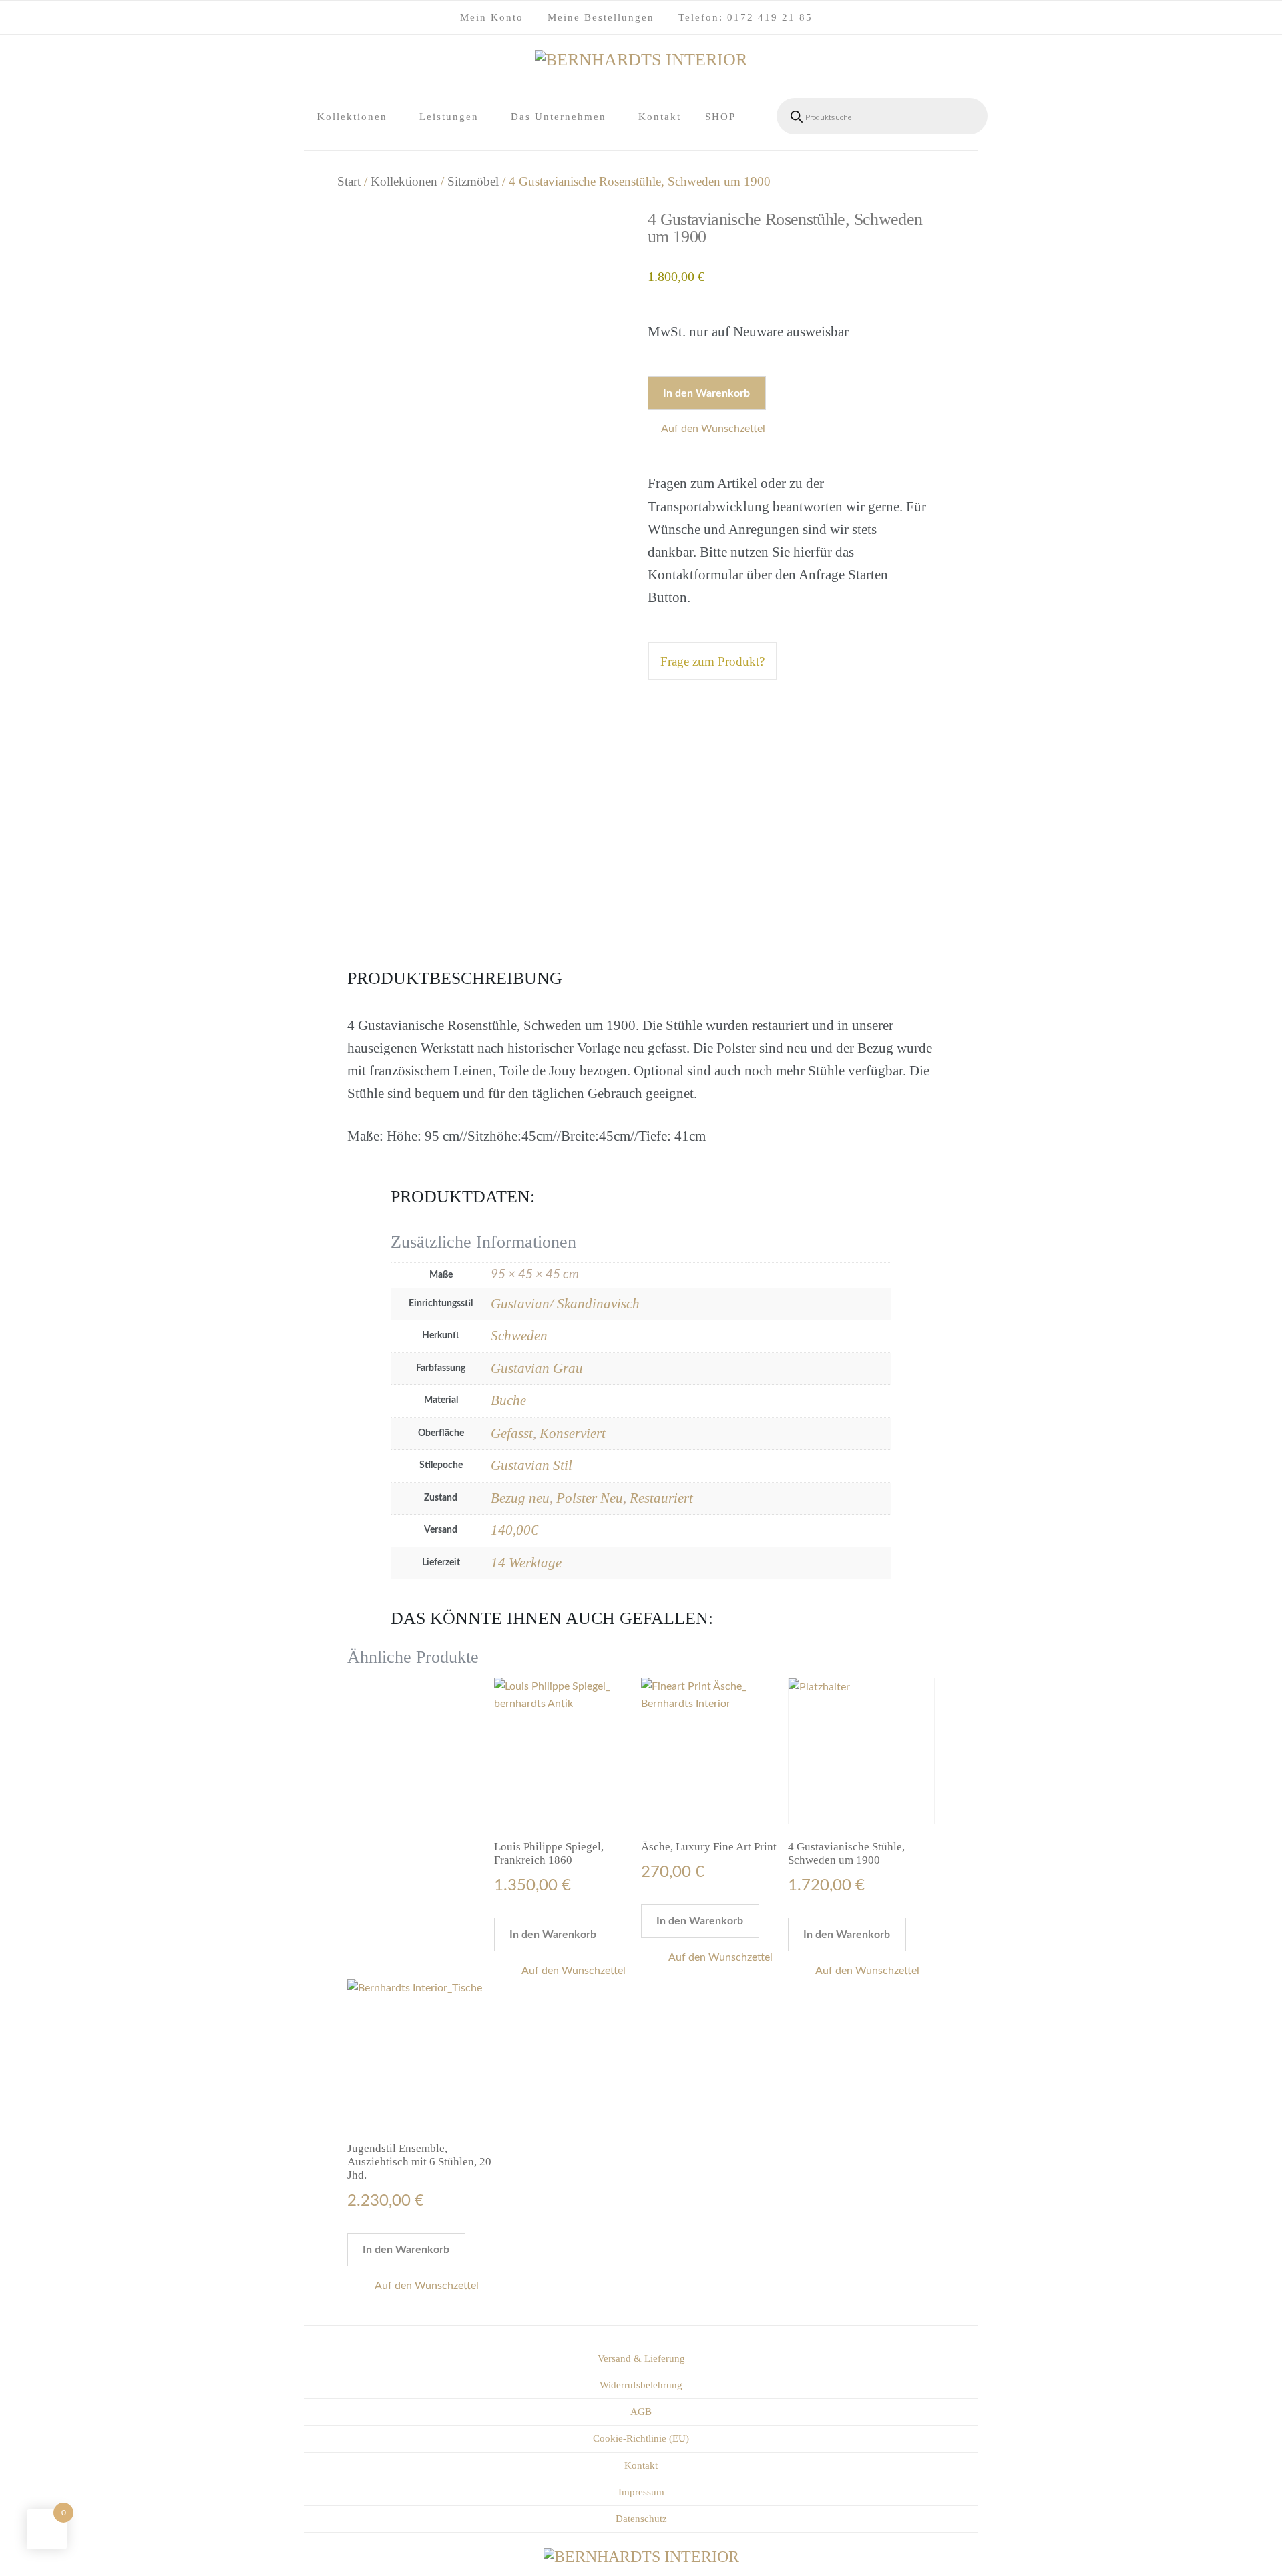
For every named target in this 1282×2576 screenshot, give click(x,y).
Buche (508, 1400)
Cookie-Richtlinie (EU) (641, 2438)
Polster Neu (590, 1498)
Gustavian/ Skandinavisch (565, 1304)
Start (349, 181)
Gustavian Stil (531, 1465)
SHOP (720, 117)
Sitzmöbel (473, 181)
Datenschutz (641, 2519)
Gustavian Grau (537, 1368)
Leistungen (449, 117)
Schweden (519, 1336)
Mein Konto (492, 17)
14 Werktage (526, 1563)
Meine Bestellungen (601, 17)
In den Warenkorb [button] (553, 1935)
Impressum (641, 2492)
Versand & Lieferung (641, 2358)
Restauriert (661, 1498)
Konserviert (573, 1433)
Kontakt (660, 117)
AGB (641, 2412)
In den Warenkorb (706, 393)
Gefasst (512, 1433)
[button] (710, 429)
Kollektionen (352, 117)
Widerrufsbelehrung (641, 2385)
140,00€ (514, 1530)
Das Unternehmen (559, 117)
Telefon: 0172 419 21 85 (745, 17)
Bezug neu (520, 1498)
